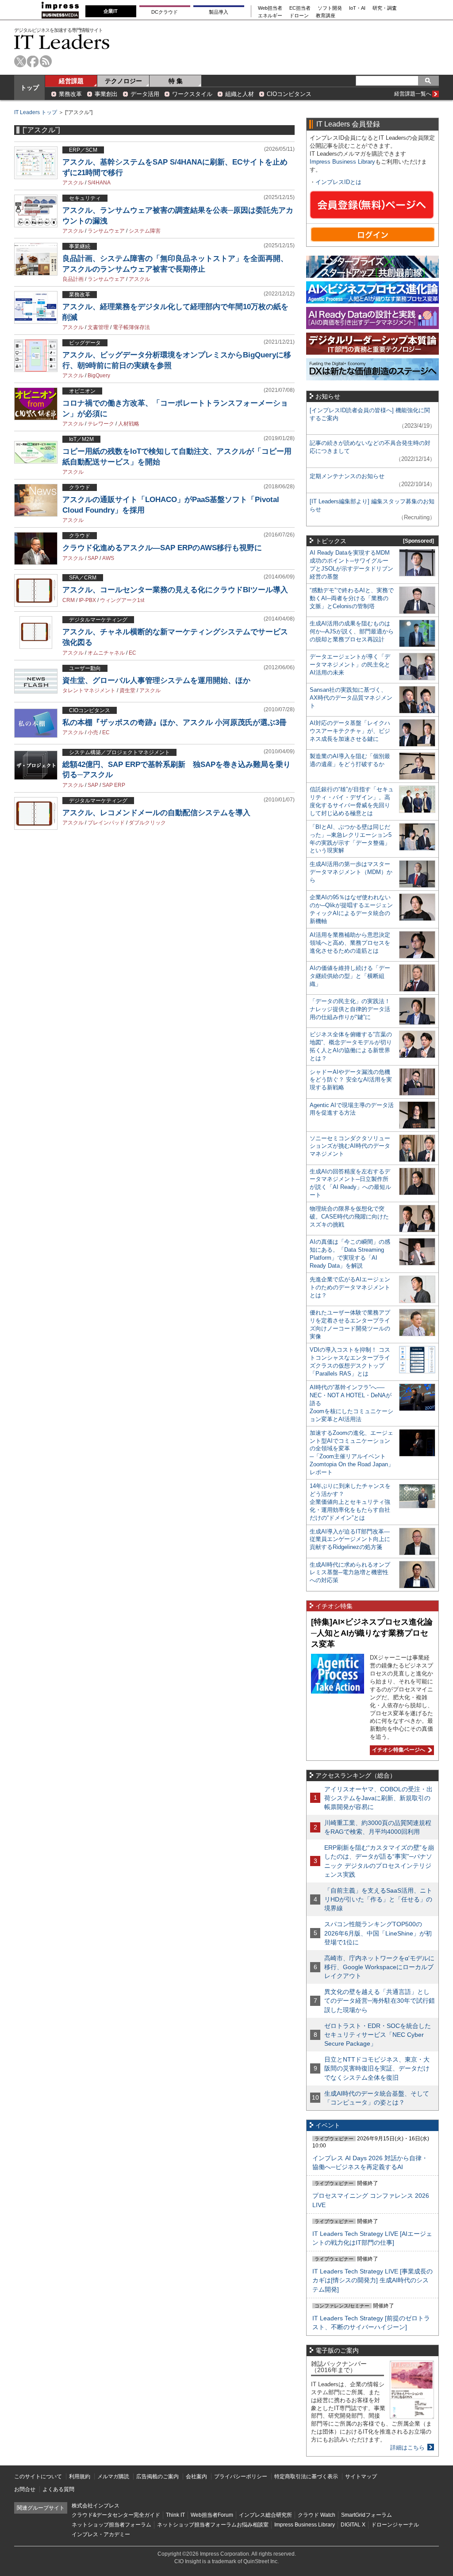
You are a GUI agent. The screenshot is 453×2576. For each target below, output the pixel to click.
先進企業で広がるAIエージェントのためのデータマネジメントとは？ (350, 1287)
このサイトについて (38, 2476)
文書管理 (98, 327)
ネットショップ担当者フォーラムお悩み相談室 (213, 2525)
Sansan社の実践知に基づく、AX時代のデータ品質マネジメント (351, 698)
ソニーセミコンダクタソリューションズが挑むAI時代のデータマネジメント (350, 1146)
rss (46, 61)
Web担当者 (270, 8)
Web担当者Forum (212, 2515)
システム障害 (145, 231)
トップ (30, 88)
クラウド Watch (317, 2515)
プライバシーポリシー (241, 2476)
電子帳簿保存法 (131, 327)
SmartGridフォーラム (367, 2515)
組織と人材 (240, 94)
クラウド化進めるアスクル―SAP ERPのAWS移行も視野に (162, 548)
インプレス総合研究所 (265, 2515)
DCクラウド (165, 12)
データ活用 (145, 94)
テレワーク (101, 424)
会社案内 (196, 2476)
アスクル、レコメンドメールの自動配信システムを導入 (156, 813)
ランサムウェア (106, 231)
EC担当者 (300, 8)
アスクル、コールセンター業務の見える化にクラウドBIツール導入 (175, 590)
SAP (93, 558)
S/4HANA (99, 183)
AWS (108, 558)
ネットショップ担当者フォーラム (111, 2525)
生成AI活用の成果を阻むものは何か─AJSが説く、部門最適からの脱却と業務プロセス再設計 (352, 631)
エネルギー (270, 16)
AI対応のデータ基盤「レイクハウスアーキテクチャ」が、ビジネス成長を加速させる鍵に (350, 731)
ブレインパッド (106, 823)
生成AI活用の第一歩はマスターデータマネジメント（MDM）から (351, 872)
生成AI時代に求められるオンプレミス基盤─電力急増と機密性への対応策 (350, 1573)
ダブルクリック (147, 823)
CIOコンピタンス (289, 94)
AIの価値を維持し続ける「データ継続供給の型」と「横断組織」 (350, 976)
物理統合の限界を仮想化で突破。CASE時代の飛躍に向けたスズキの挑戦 (349, 1217)
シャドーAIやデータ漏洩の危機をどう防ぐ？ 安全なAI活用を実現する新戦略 (351, 1080)
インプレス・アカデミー (101, 2534)
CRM (69, 600)
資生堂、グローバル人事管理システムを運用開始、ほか (156, 680)
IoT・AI (357, 8)
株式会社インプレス (96, 2506)
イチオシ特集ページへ (397, 1750)
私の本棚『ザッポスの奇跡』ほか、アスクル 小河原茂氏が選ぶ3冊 (175, 723)
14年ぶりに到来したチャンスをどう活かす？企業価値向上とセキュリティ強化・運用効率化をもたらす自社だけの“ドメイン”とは (350, 1502)
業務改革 (70, 94)
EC (132, 653)
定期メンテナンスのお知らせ (347, 476)
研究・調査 (385, 8)
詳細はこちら (407, 2448)
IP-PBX (87, 600)
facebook (33, 61)
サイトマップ (361, 2476)
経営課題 (71, 81)
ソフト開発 (330, 8)
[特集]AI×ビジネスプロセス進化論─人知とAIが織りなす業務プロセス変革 (372, 1633)
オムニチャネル (106, 653)
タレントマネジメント (89, 690)
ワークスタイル (192, 94)
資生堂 (127, 690)
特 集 (176, 81)
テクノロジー (123, 81)
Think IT (175, 2515)
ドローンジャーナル (395, 2525)
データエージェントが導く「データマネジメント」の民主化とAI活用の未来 (350, 665)
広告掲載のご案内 (157, 2476)
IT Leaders (62, 42)
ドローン (299, 16)
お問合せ (25, 2489)
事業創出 (106, 94)
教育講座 (326, 16)
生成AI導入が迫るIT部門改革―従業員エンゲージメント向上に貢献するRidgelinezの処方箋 (350, 1539)
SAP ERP (114, 785)
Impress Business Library (342, 162)
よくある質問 (58, 2489)
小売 (93, 732)
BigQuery (99, 376)
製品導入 (219, 12)
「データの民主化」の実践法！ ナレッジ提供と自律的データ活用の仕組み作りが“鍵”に (350, 1009)
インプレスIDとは (338, 182)
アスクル (73, 183)
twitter (20, 61)
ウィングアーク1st (122, 600)
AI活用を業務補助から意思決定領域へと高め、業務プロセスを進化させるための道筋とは (350, 943)
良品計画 (73, 279)
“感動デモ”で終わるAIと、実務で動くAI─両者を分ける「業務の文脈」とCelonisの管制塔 (352, 598)
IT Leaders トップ (36, 112)
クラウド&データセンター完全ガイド (116, 2515)
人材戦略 (129, 424)
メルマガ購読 (113, 2476)
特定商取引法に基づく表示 (306, 2476)
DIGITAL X (353, 2525)
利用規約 (80, 2476)
